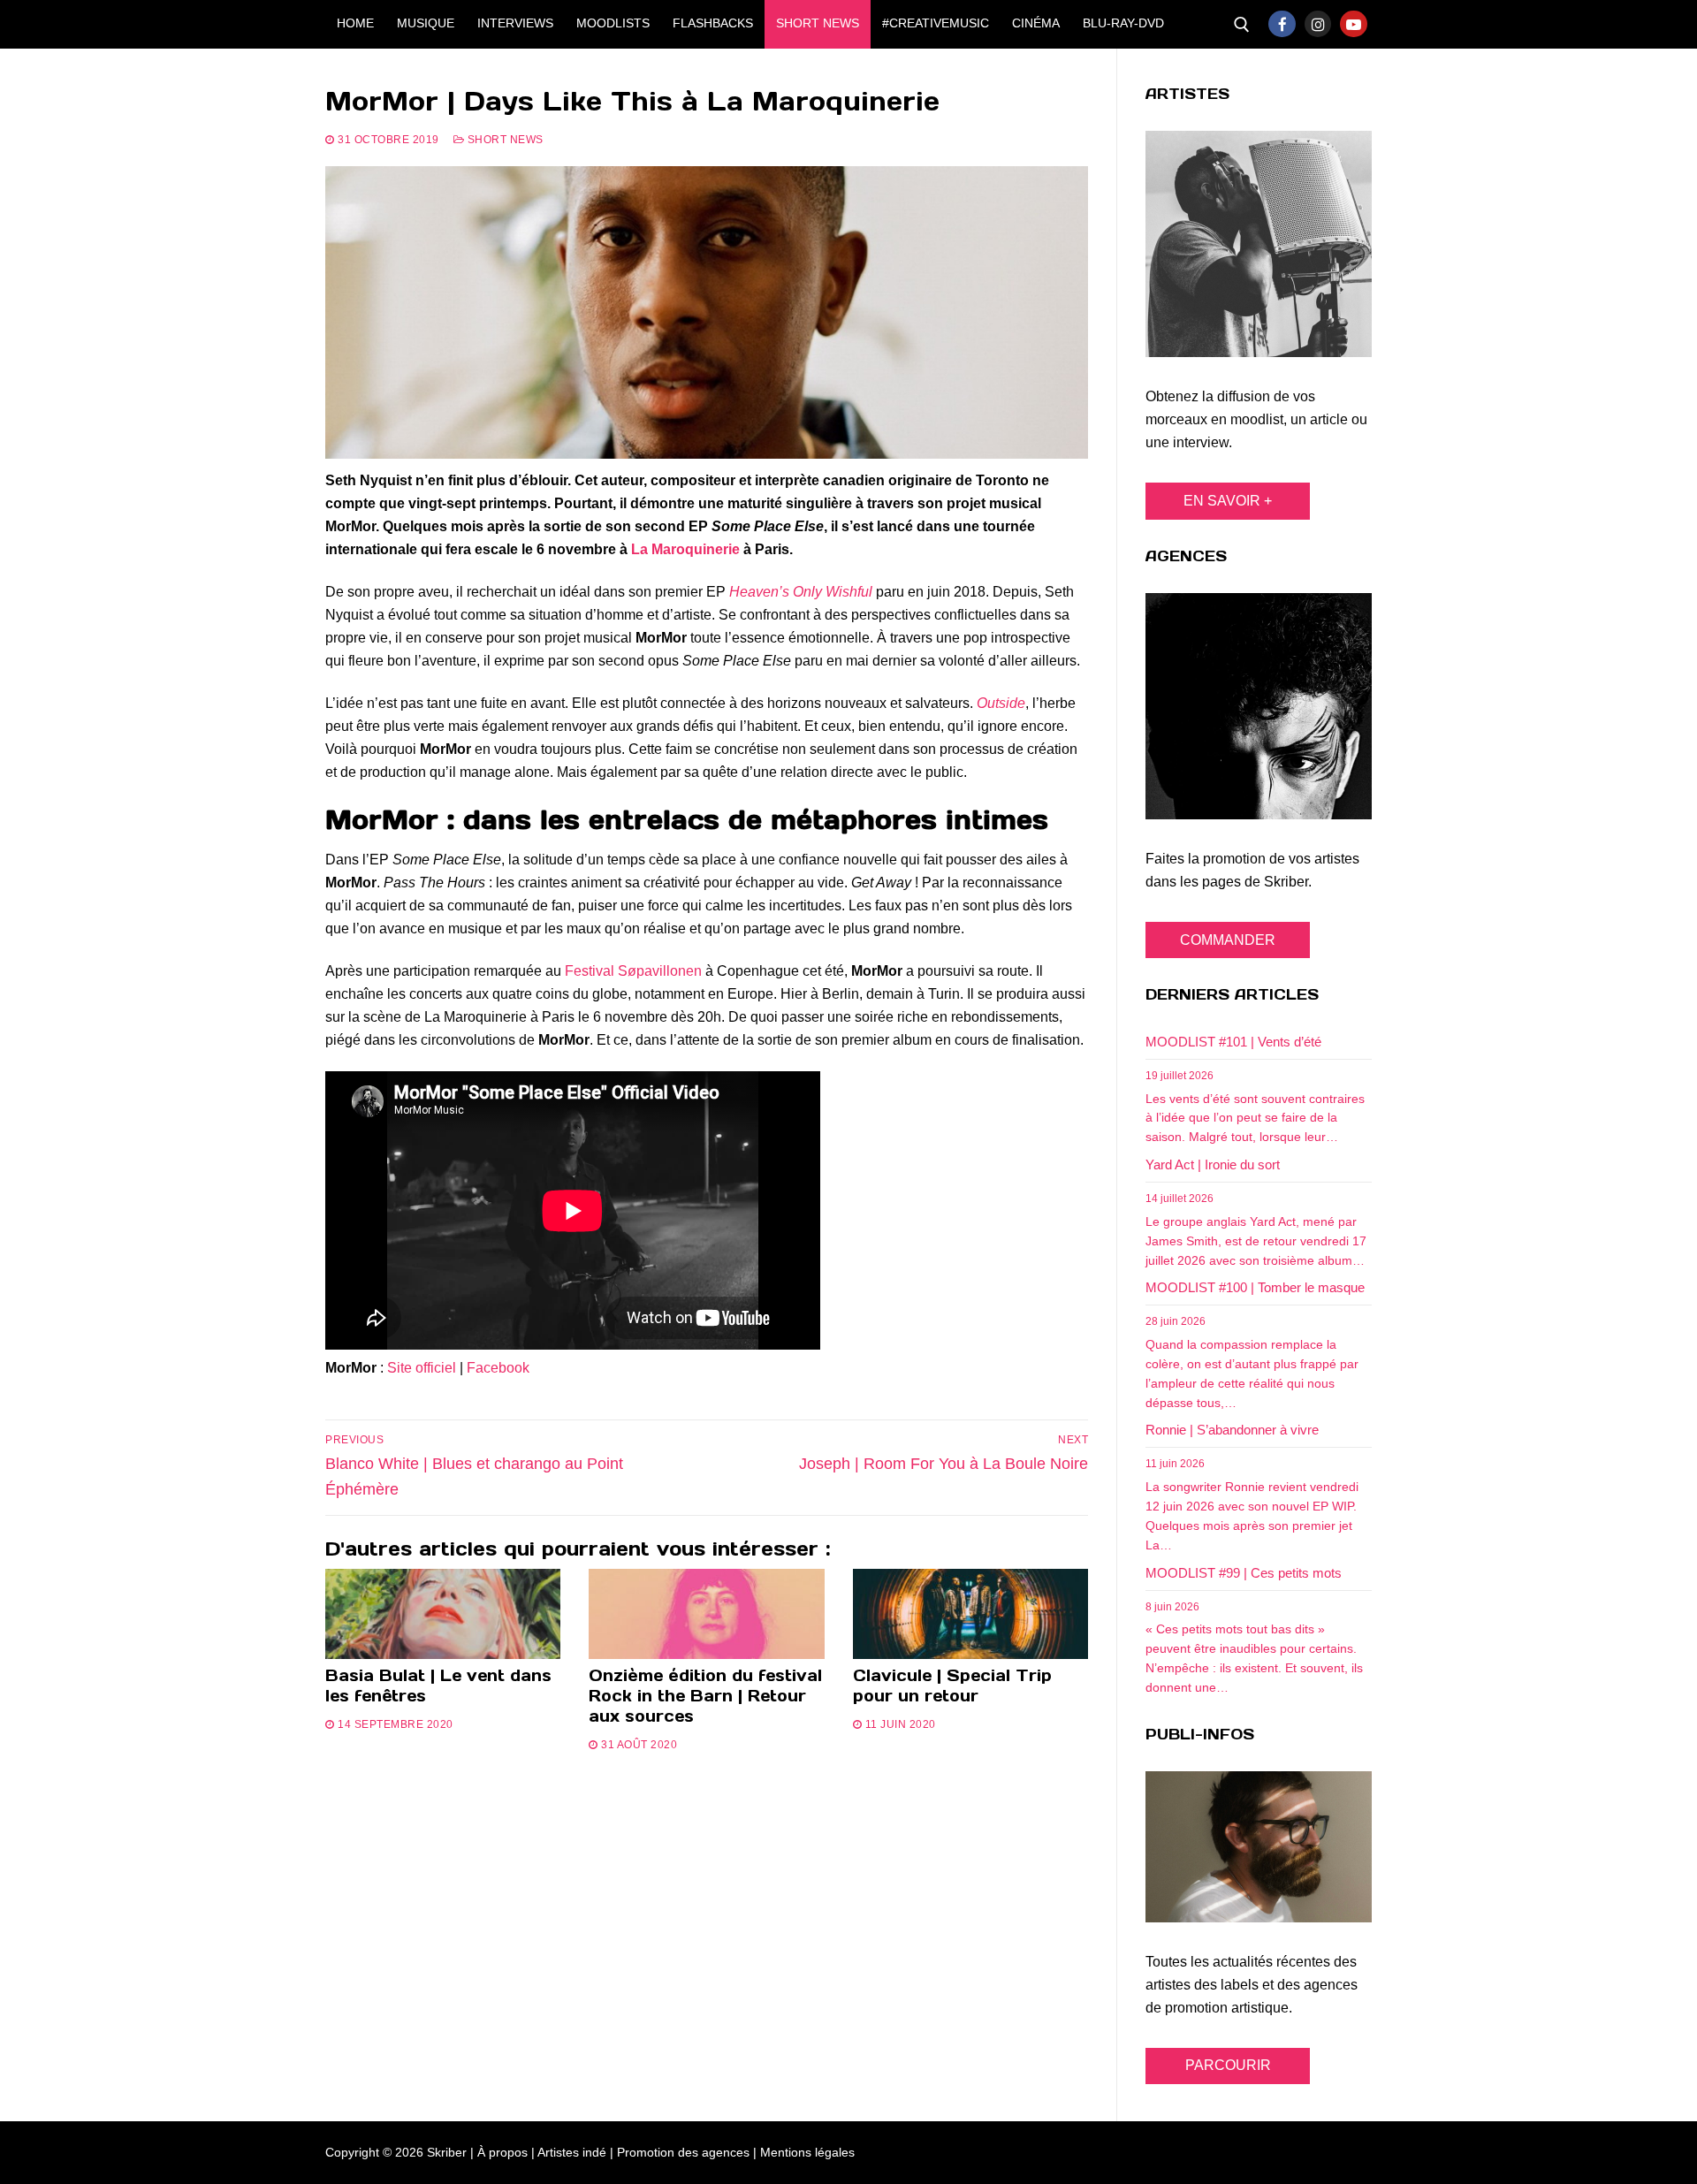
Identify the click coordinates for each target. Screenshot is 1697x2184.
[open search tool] (1242, 25)
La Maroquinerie (685, 549)
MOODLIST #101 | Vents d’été (1233, 1042)
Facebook (498, 1368)
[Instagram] (1318, 24)
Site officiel (422, 1368)
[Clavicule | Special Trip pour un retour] (970, 1614)
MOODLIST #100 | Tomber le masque (1255, 1287)
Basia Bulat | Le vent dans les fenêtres (438, 1686)
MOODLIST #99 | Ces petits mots (1244, 1573)
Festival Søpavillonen (633, 971)
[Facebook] (1282, 24)
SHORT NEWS (504, 140)
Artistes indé (572, 2152)
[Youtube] (1354, 24)
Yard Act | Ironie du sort (1213, 1164)
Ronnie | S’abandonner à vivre (1232, 1430)
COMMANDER (1228, 940)
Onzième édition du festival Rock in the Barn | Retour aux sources (705, 1696)
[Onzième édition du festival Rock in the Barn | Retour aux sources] (706, 1614)
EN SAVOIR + (1228, 501)
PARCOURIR (1228, 2065)
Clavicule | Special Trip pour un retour (952, 1686)
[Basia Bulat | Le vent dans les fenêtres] (443, 1614)
